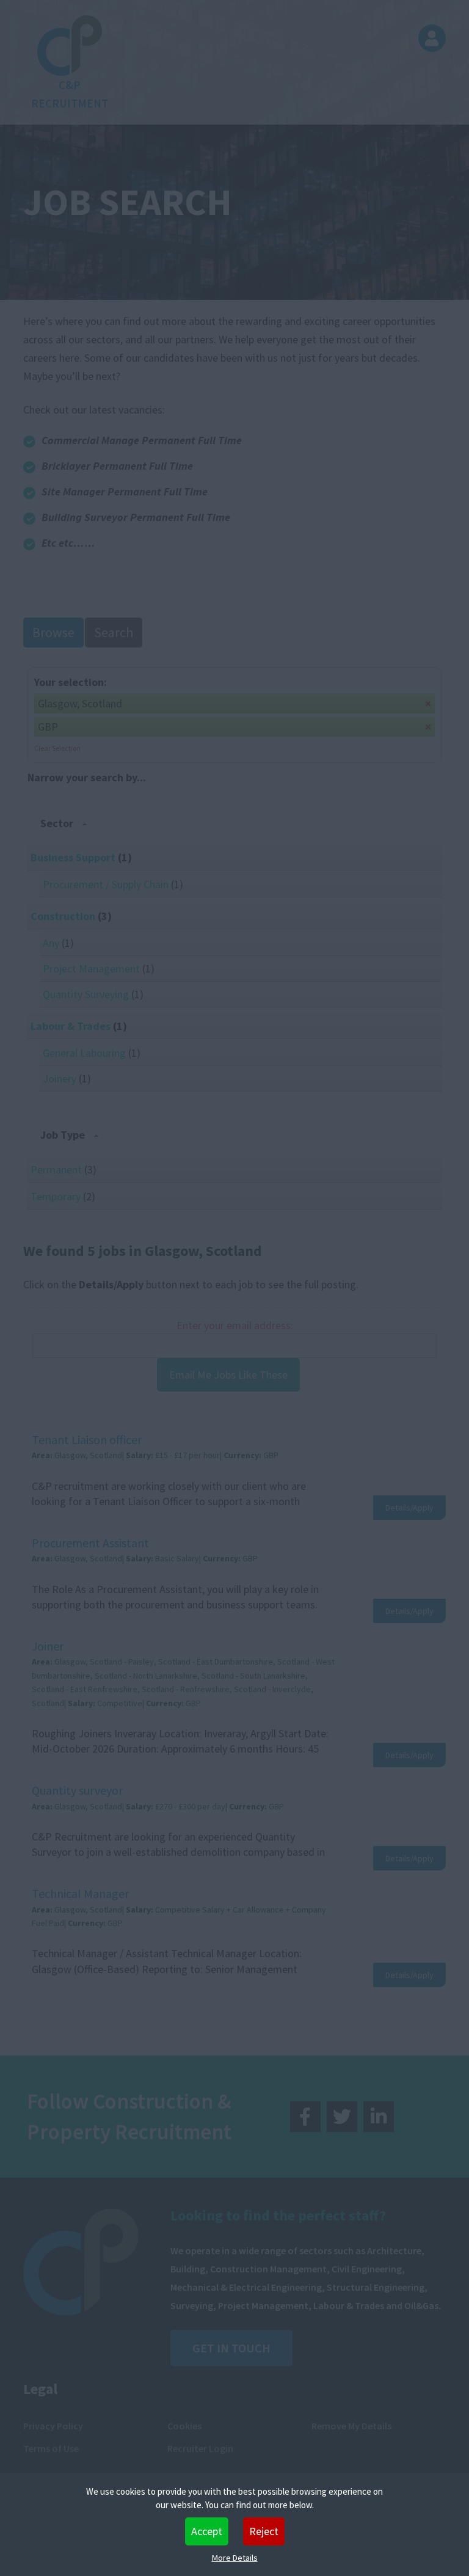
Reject (264, 2531)
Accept (207, 2531)
